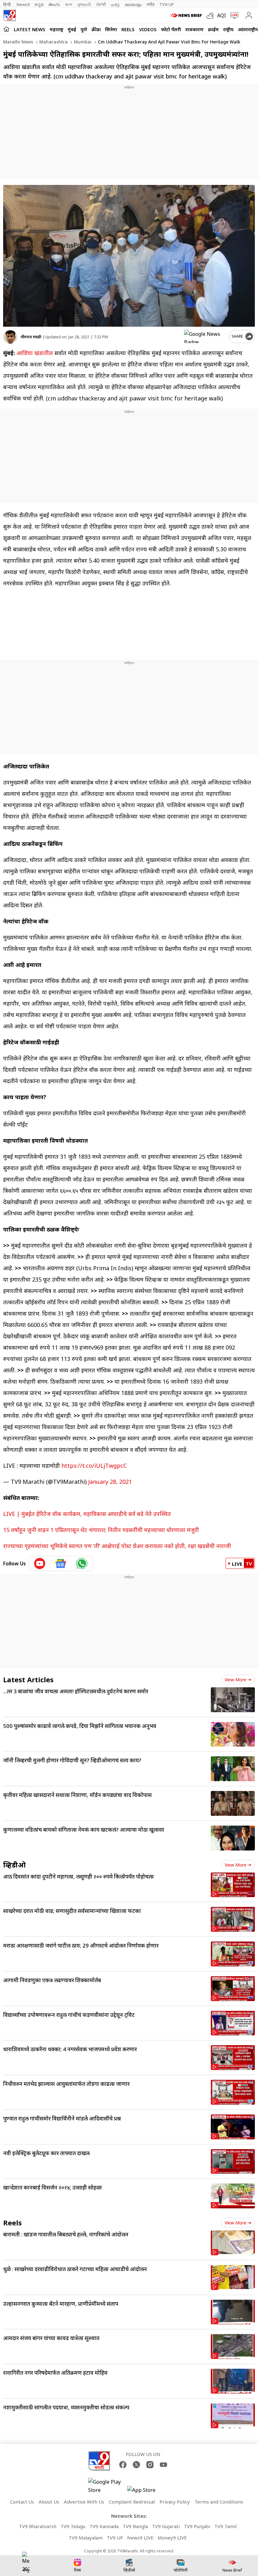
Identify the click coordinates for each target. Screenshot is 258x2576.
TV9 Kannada (104, 2526)
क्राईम (213, 29)
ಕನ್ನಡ (39, 4)
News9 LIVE (140, 2538)
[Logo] (9, 15)
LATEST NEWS (30, 29)
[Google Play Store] (107, 2486)
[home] (6, 29)
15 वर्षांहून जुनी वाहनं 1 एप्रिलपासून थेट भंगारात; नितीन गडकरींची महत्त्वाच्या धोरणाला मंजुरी (101, 1530)
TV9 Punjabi (197, 2526)
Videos (148, 29)
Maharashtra (53, 42)
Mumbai (82, 42)
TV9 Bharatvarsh (38, 2526)
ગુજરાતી (84, 4)
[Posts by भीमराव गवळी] (10, 337)
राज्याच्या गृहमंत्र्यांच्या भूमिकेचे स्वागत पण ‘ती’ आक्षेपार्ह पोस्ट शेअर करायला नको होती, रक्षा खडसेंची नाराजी (117, 1546)
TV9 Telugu (73, 2526)
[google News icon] (61, 1563)
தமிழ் (115, 4)
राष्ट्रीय (228, 29)
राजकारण (194, 29)
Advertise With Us (84, 2502)
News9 (23, 4)
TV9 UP (115, 2538)
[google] (205, 336)
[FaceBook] (123, 2465)
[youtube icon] (40, 1563)
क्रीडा (96, 29)
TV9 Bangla (135, 2526)
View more (236, 1680)
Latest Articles (28, 1679)
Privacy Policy (175, 2502)
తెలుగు (54, 4)
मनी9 (151, 4)
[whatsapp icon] (82, 1563)
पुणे (84, 29)
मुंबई (72, 29)
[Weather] (212, 15)
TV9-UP (167, 4)
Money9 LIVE (172, 2538)
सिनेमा (111, 29)
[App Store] (146, 2492)
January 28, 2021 (110, 1482)
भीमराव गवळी (31, 337)
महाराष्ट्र (56, 29)
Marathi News (18, 42)
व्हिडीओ (14, 1865)
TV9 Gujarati (166, 2526)
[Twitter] (136, 2465)
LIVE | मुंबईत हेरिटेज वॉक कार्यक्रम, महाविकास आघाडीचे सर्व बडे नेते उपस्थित (87, 1514)
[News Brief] (187, 15)
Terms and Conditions (219, 2502)
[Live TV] (233, 15)
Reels (128, 29)
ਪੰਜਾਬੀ (101, 4)
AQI (222, 15)
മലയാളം (133, 4)
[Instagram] (150, 2465)
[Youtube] (163, 2465)
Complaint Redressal (132, 2502)
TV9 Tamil (225, 2526)
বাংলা (69, 4)
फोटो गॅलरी (171, 29)
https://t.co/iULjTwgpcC (94, 1466)
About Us (49, 2502)
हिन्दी (7, 4)
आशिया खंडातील (35, 353)
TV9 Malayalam (86, 2538)
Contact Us (22, 2502)
